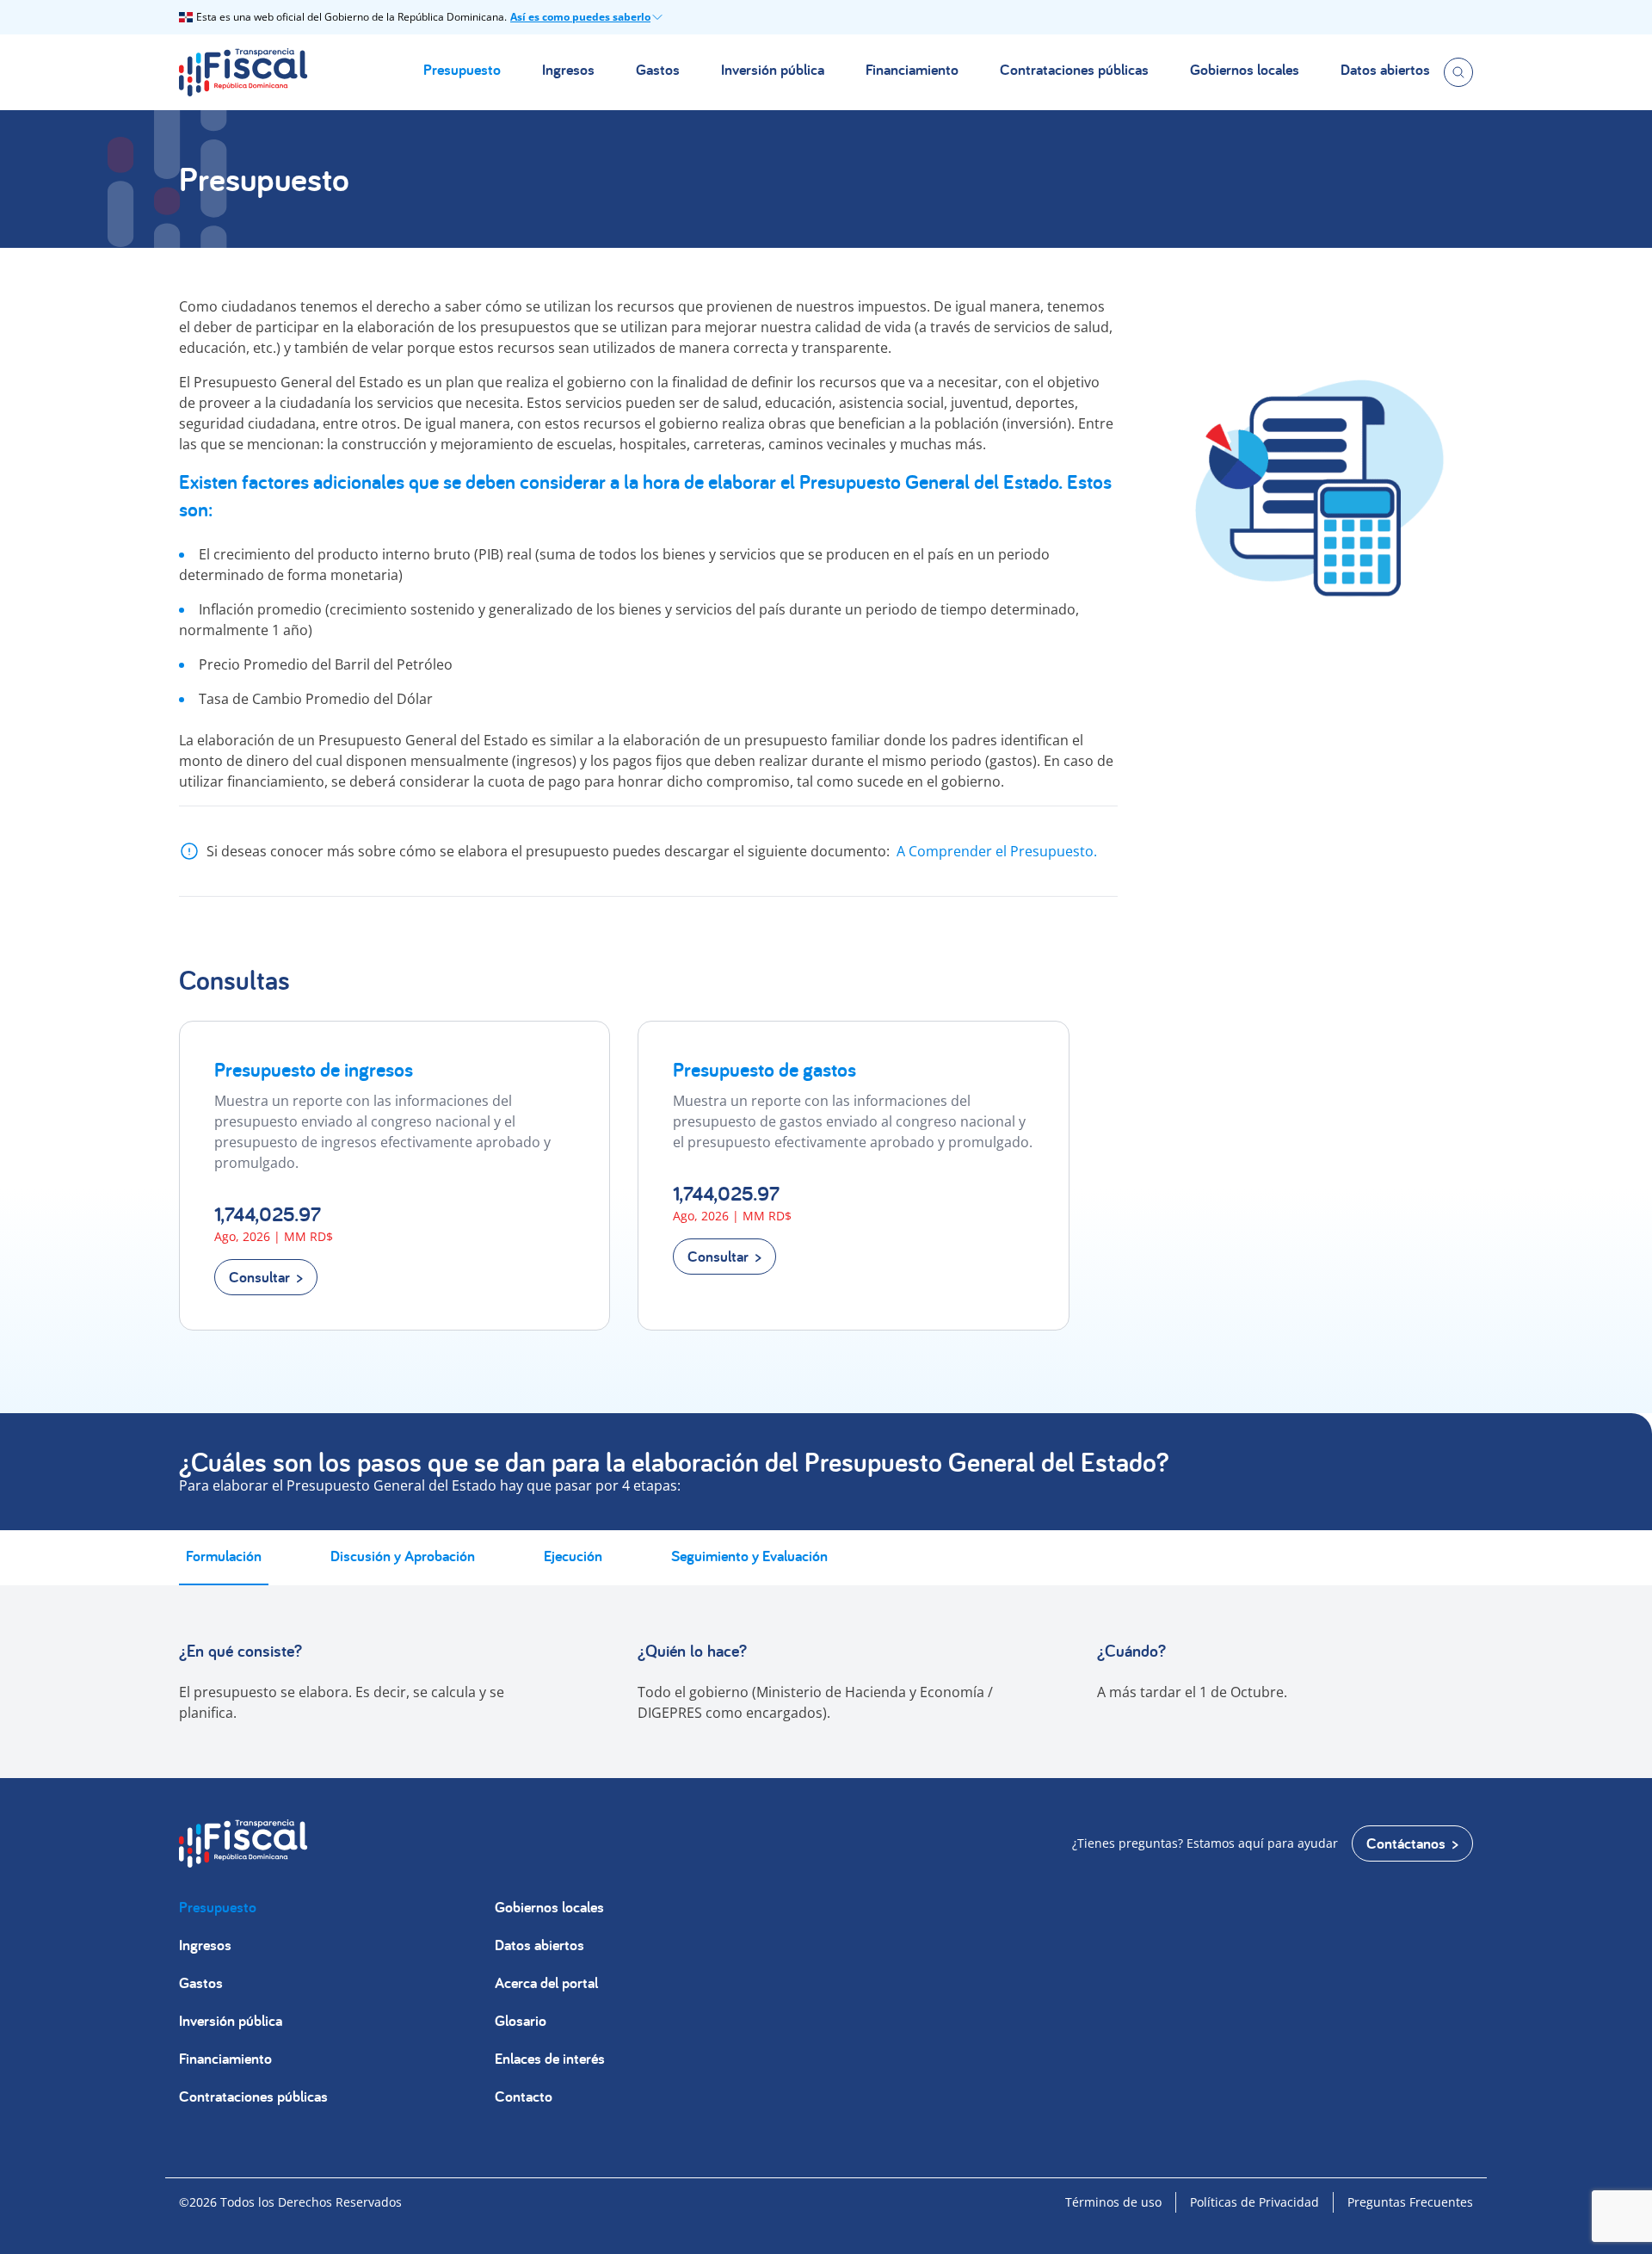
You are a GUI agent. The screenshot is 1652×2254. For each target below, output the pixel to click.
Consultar (259, 1277)
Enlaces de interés (550, 2058)
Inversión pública (773, 69)
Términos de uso (1113, 2202)
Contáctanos (1406, 1843)
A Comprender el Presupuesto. (997, 851)
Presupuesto (462, 69)
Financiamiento (912, 69)
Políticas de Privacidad (1254, 2202)
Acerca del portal (546, 1982)
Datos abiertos (1385, 69)
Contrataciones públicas (1074, 69)
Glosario (521, 2020)
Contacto (524, 2096)
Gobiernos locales (1245, 69)
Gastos (658, 69)
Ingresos (568, 69)
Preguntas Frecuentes (1410, 2202)
